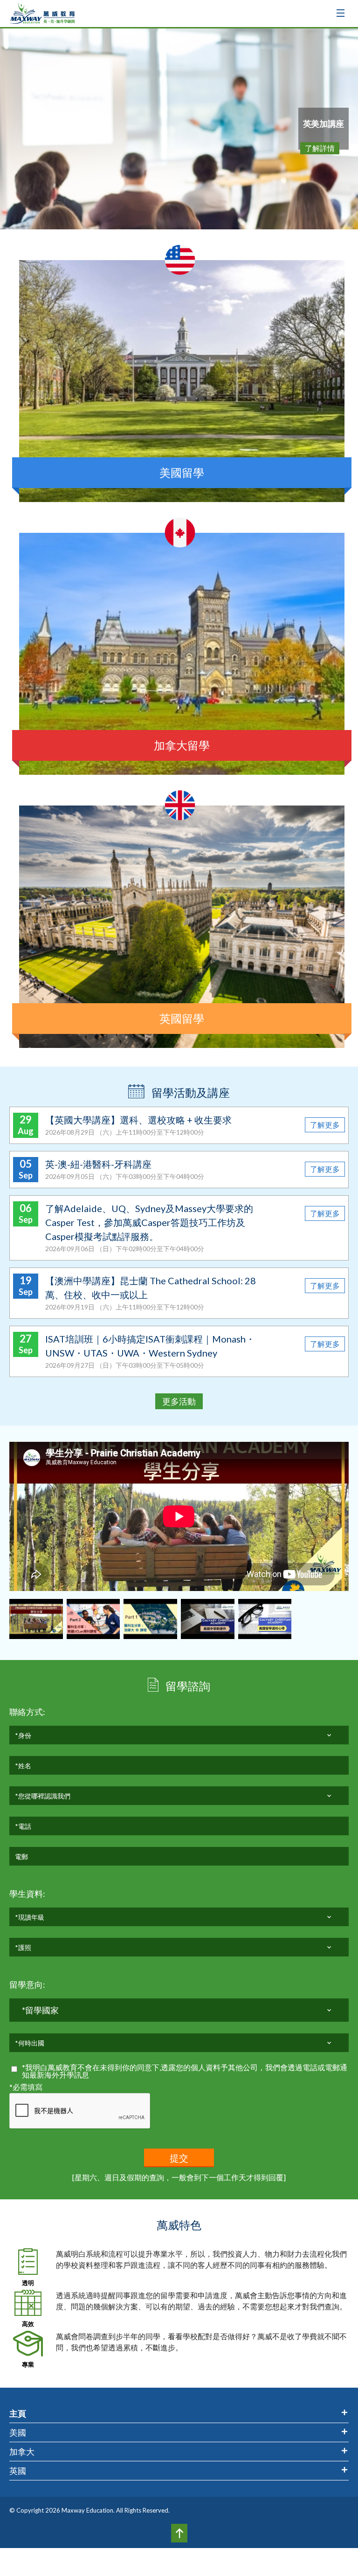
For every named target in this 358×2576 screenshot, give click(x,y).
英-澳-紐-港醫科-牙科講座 (98, 1164)
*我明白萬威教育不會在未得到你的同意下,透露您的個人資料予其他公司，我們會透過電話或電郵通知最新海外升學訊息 (185, 2071)
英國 (18, 2471)
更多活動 (179, 1401)
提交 (179, 2158)
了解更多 (325, 1125)
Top (179, 2533)
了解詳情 (320, 148)
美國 (18, 2432)
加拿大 (22, 2452)
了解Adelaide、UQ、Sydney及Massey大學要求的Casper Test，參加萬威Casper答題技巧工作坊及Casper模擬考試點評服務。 (149, 1222)
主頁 (18, 2413)
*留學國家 (40, 2010)
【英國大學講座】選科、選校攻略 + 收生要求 (138, 1120)
